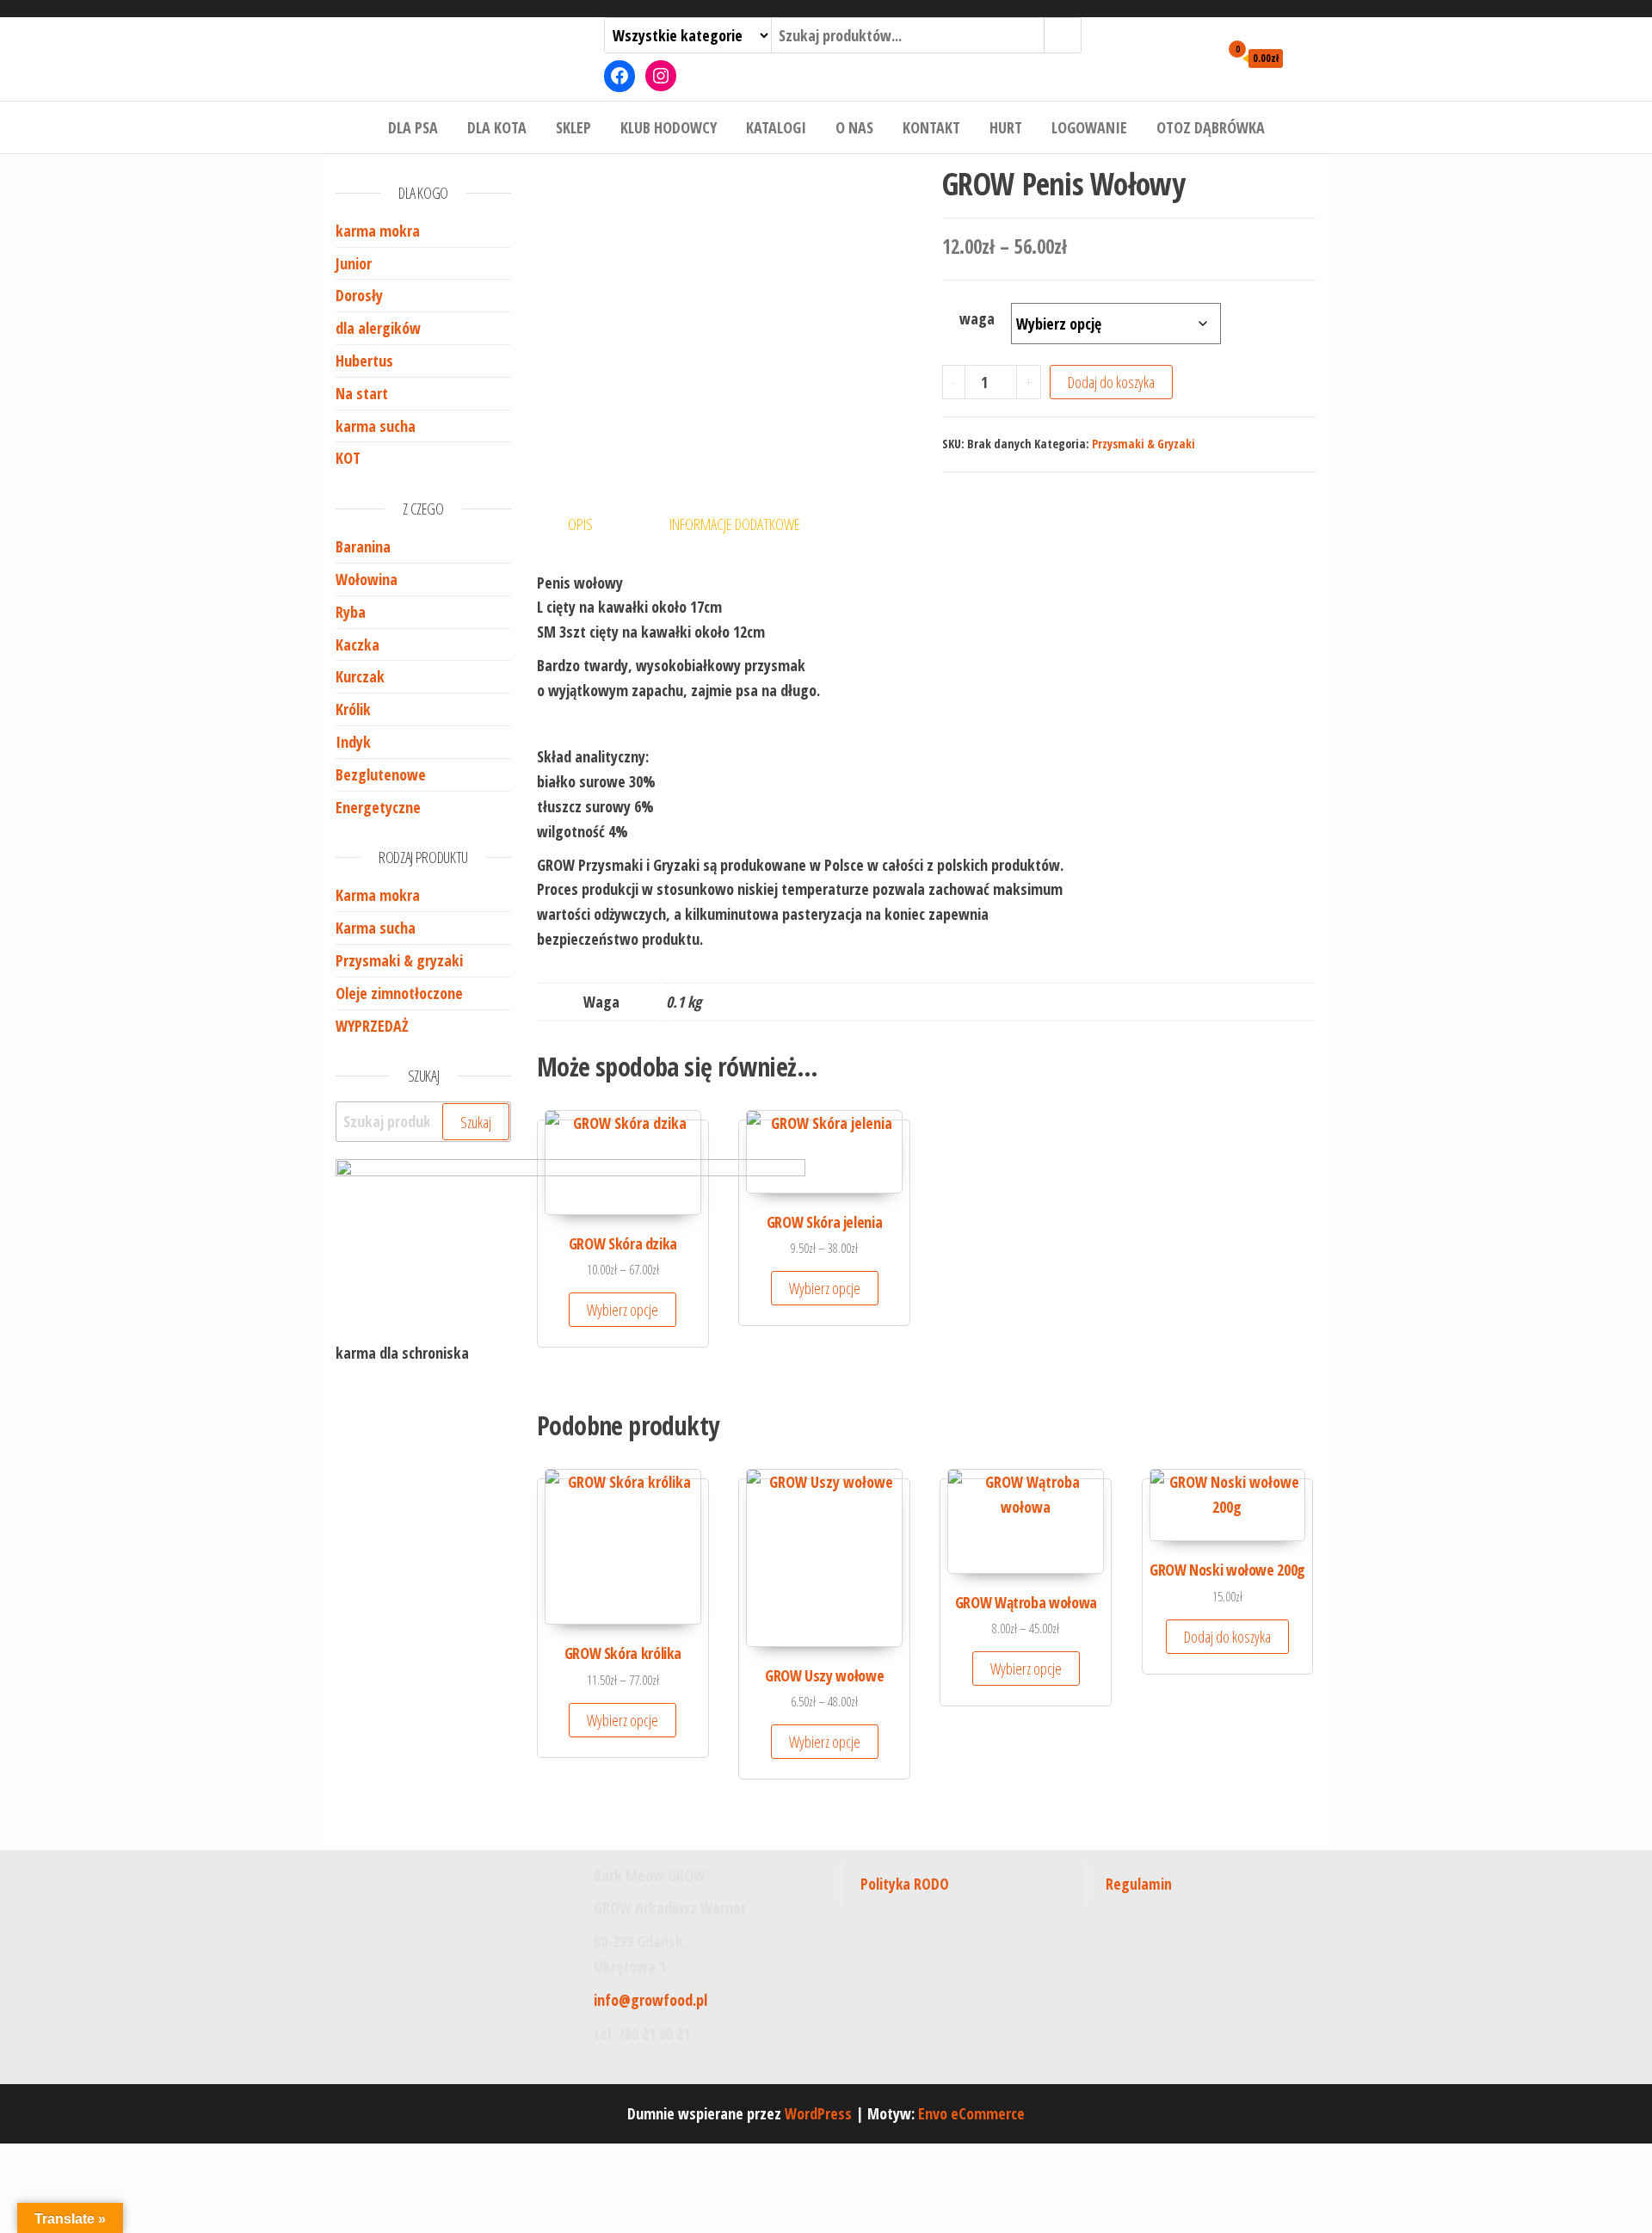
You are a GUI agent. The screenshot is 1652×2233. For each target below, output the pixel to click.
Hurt (1006, 127)
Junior (354, 263)
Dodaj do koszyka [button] (1227, 1637)
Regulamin (1139, 1884)
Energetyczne (378, 807)
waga (977, 318)
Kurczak (360, 676)
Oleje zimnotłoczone (399, 993)
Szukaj (476, 1122)
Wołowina (367, 579)
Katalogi (776, 127)
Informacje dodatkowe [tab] (735, 524)
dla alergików (378, 328)
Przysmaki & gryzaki (399, 960)
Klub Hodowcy (669, 127)
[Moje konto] (1202, 57)
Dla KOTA (497, 127)
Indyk (353, 742)
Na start (362, 393)
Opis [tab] (580, 524)
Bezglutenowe (381, 774)
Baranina (363, 546)
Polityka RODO (905, 1884)
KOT (348, 458)
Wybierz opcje (825, 1288)
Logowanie (1089, 127)
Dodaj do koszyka (1111, 382)
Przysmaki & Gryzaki (1143, 444)
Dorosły (359, 295)
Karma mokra (378, 895)
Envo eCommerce (971, 2113)
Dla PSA (413, 127)
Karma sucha (376, 928)
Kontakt (931, 127)
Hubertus (364, 361)
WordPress (818, 2113)
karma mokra (378, 231)
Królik (353, 709)
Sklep (573, 127)
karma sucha (376, 426)
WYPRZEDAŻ (372, 1026)
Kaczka (358, 645)
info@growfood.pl (650, 2000)
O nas (854, 127)
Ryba (351, 612)
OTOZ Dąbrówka (1211, 127)
